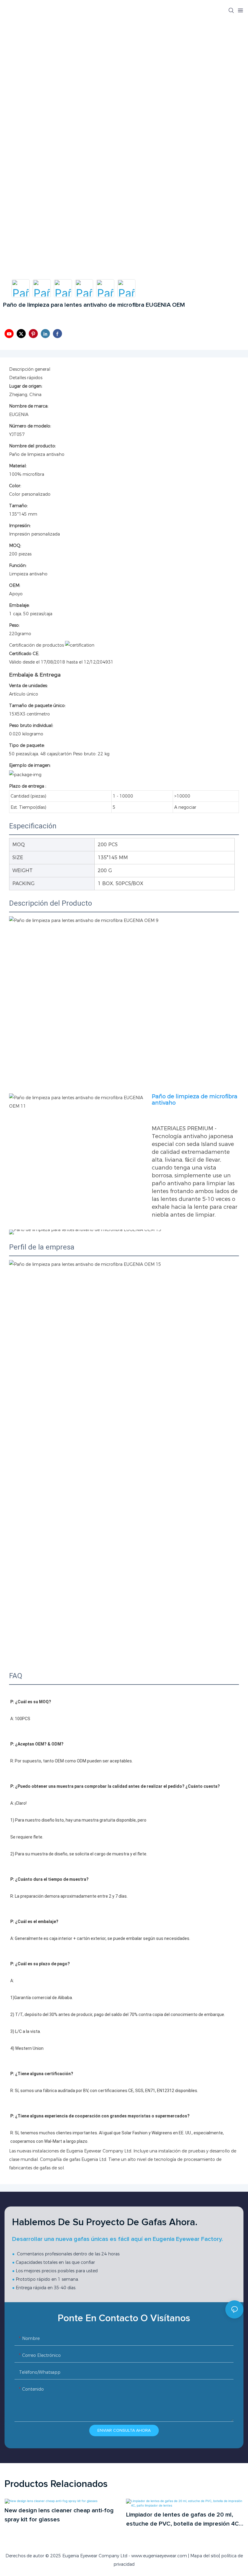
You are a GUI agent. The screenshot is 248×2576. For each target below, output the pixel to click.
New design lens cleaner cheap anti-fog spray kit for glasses (59, 2515)
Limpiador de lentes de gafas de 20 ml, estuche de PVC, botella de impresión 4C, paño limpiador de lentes (183, 2520)
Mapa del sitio (205, 2556)
